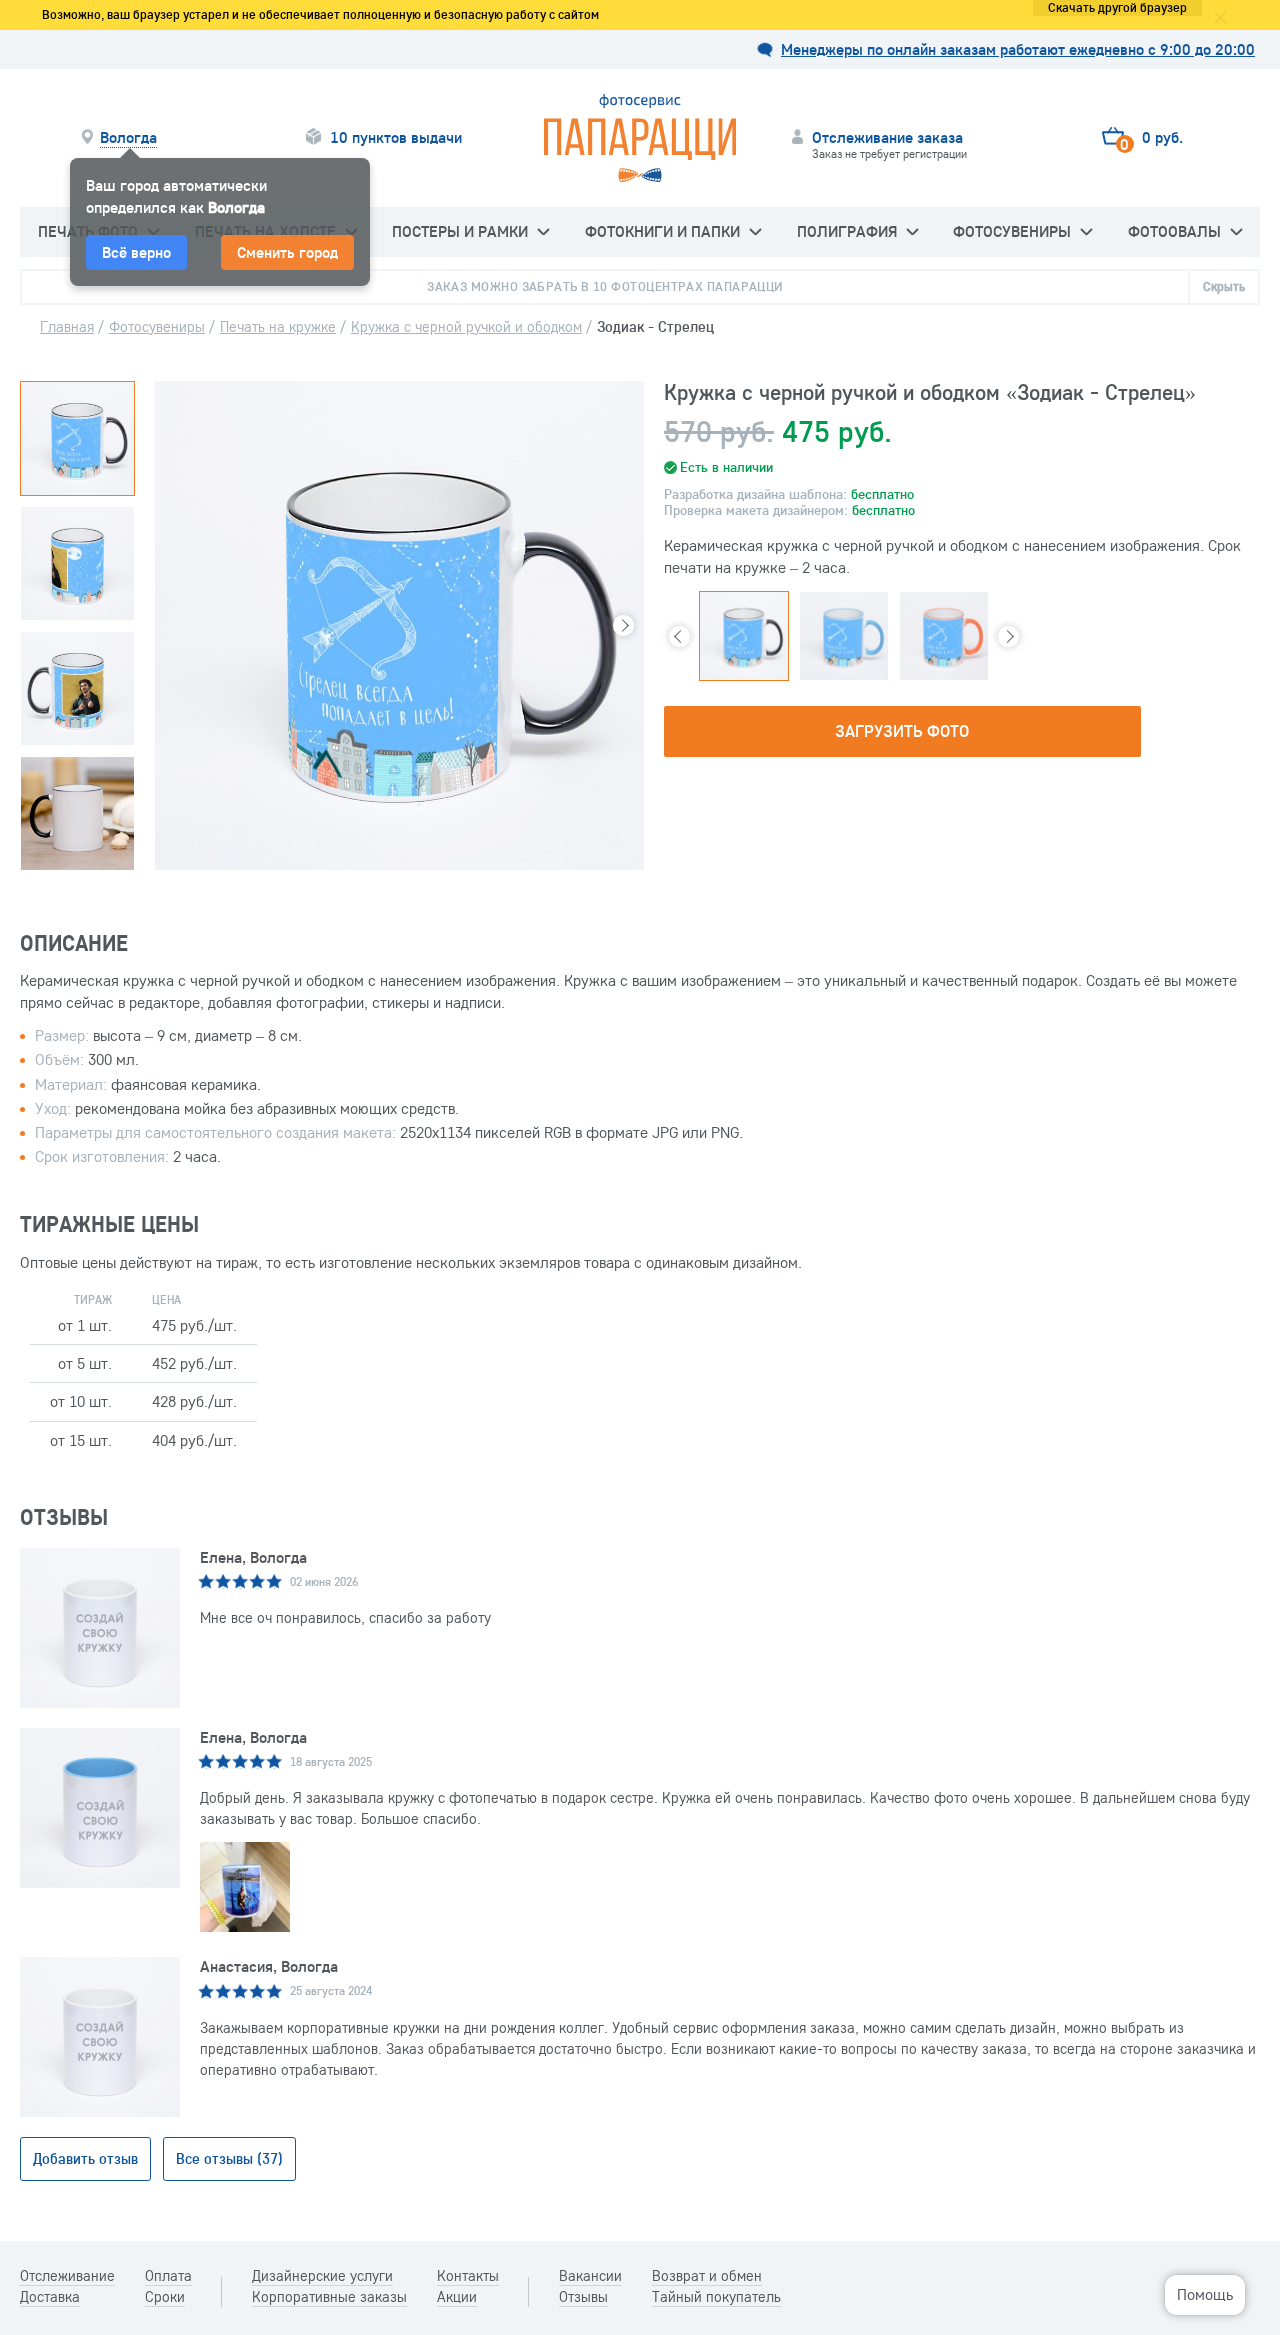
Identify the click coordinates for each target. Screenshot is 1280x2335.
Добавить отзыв (85, 2158)
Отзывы (583, 2297)
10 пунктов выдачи (396, 137)
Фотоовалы (1174, 231)
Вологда (128, 137)
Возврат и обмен (707, 2276)
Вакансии (590, 2276)
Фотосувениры (1012, 231)
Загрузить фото (902, 730)
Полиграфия (847, 231)
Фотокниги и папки (662, 231)
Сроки (165, 2297)
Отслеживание (67, 2276)
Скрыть (1224, 286)
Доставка (50, 2297)
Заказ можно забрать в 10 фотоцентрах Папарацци (605, 286)
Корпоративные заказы (329, 2297)
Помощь (1205, 2294)
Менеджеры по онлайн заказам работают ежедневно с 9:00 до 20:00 (1018, 49)
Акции (457, 2297)
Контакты (468, 2276)
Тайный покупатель (716, 2297)
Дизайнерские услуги (322, 2276)
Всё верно (136, 252)
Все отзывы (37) (229, 2158)
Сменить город (287, 252)
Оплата (168, 2276)
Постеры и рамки (460, 231)
